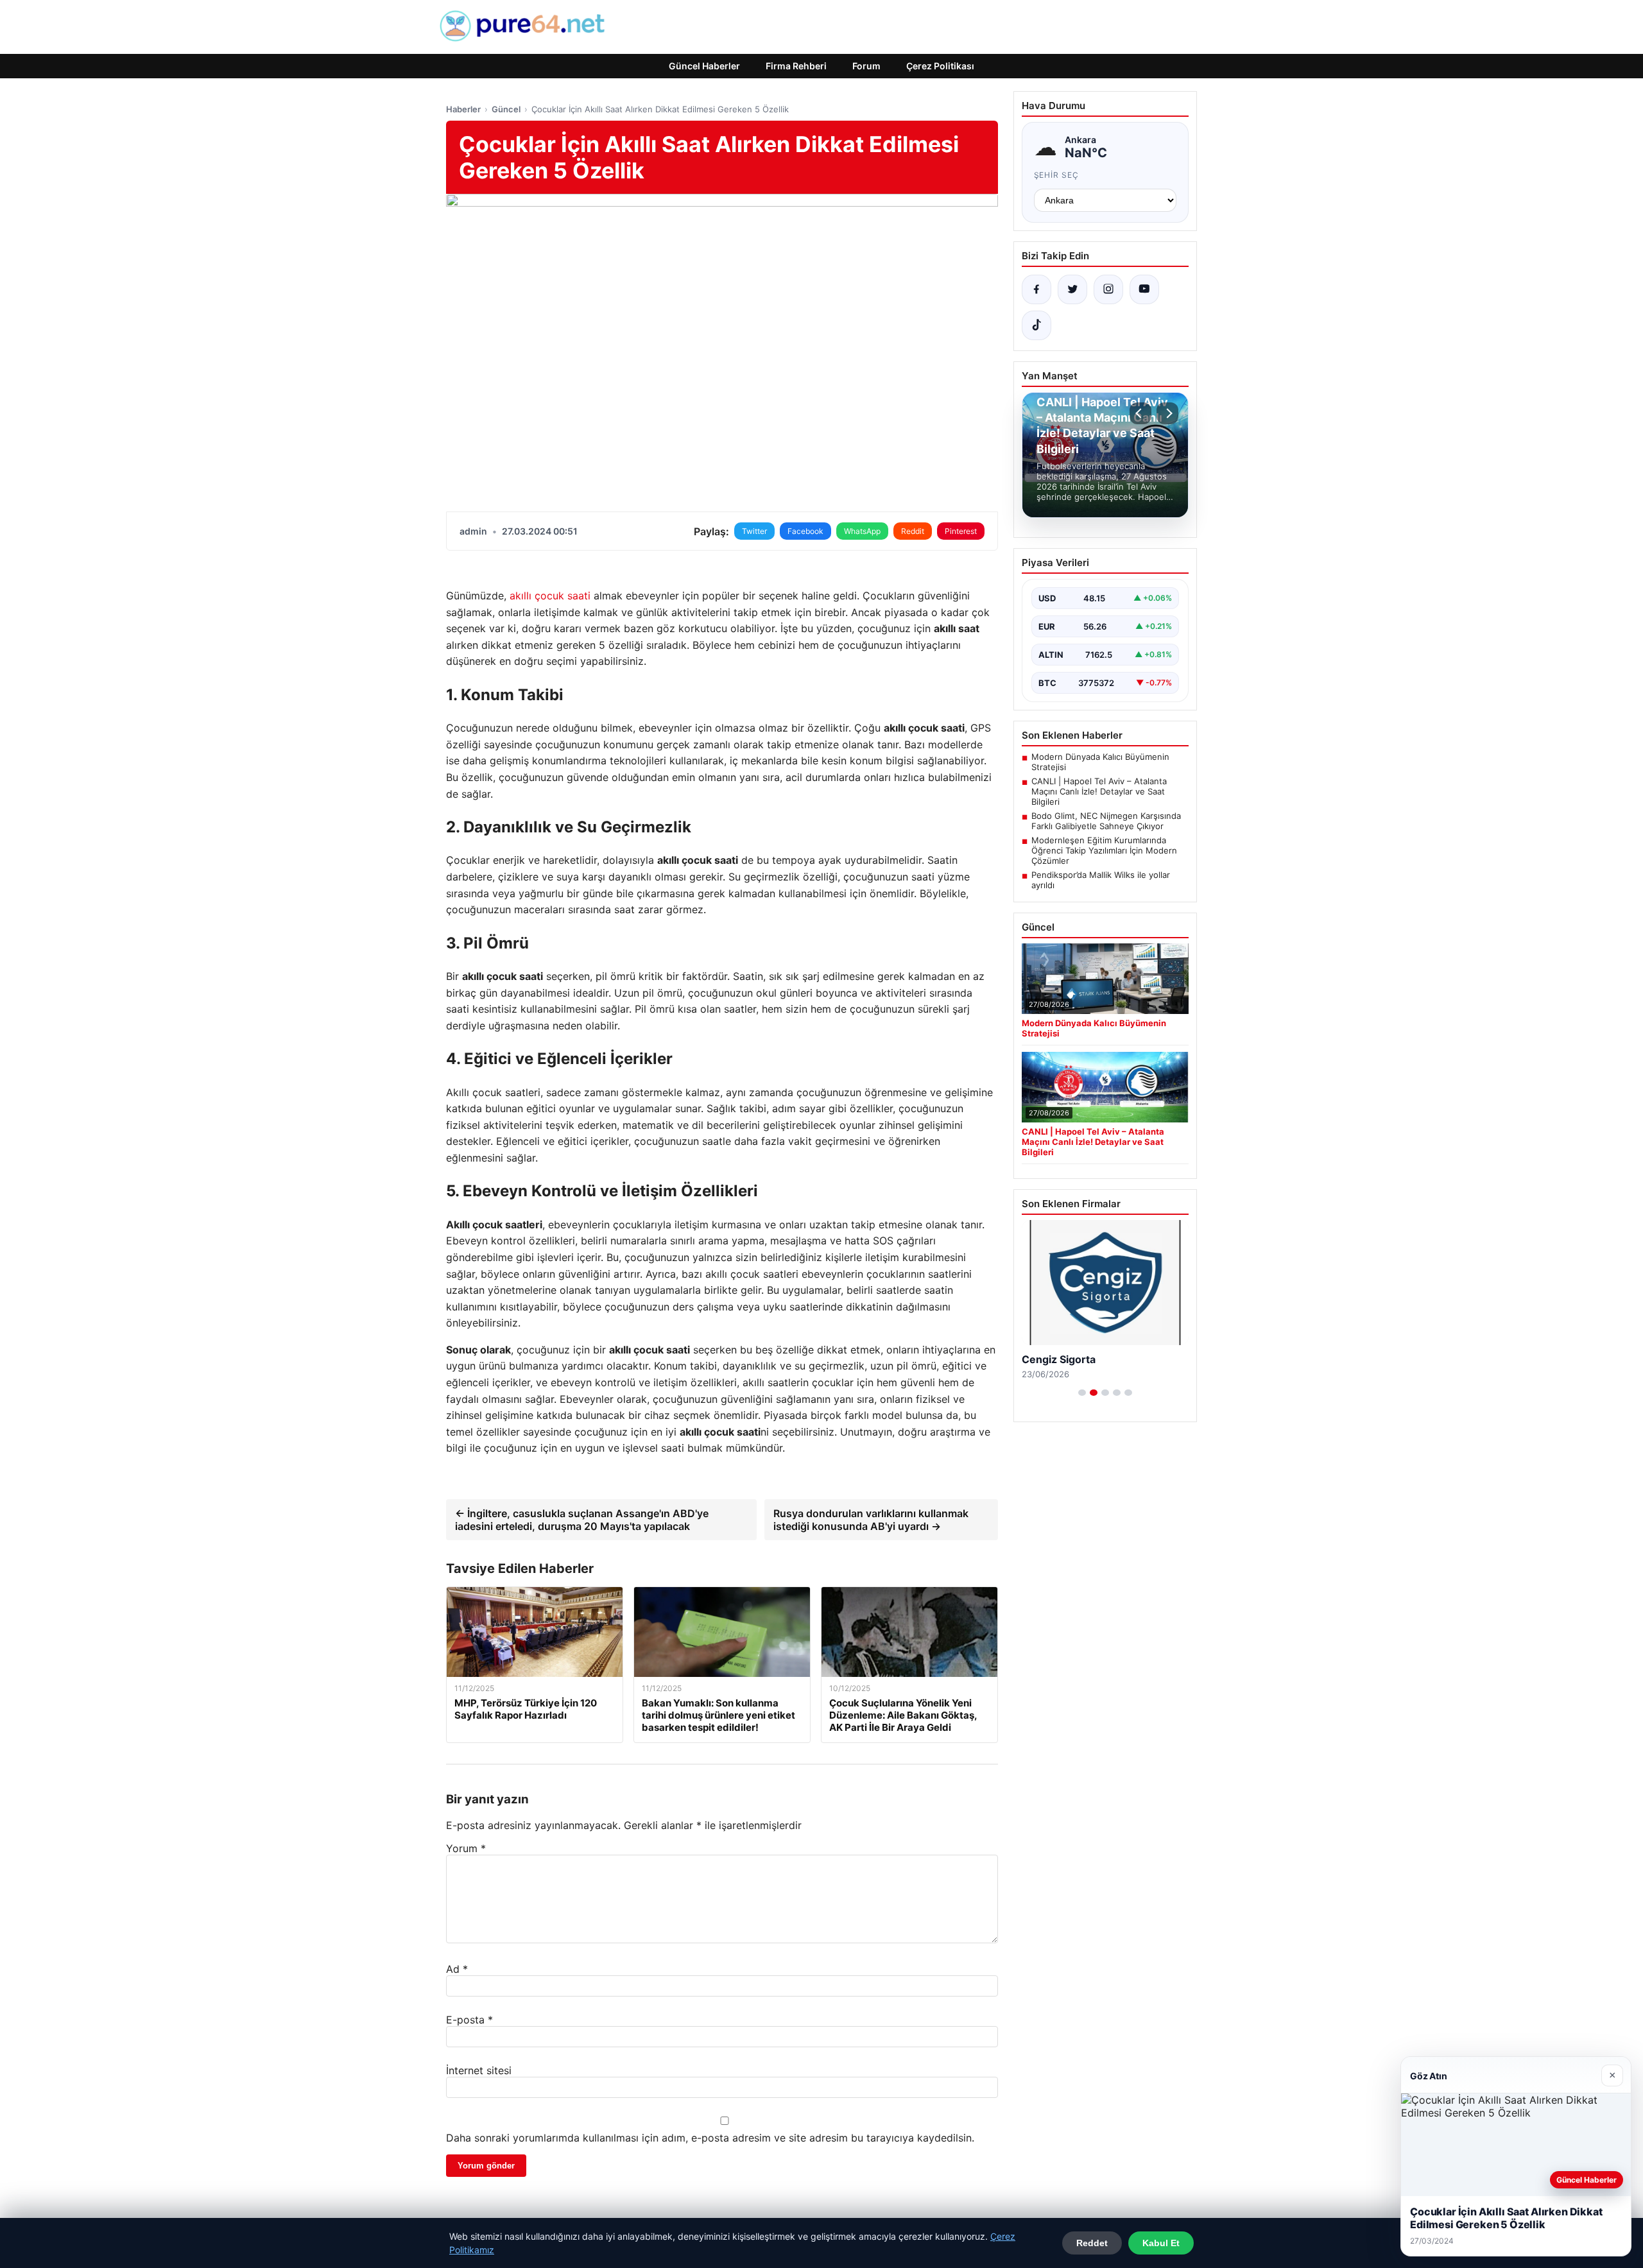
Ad (457, 1969)
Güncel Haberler (704, 66)
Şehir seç (1057, 175)
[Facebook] (1037, 289)
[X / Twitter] (1072, 289)
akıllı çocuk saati (550, 596)
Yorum (466, 1848)
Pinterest (961, 531)
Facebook (805, 531)
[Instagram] (1108, 289)
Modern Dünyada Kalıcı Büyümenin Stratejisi (1100, 762)
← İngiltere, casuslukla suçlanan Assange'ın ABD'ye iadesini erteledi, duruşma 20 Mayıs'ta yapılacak (582, 1520)
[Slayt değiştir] (1082, 1393)
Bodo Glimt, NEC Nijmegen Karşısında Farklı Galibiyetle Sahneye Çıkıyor (1106, 821)
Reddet (1092, 2243)
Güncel (506, 109)
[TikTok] (1037, 325)
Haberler (463, 109)
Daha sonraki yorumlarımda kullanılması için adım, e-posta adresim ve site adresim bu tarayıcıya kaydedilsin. (710, 2138)
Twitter (754, 531)
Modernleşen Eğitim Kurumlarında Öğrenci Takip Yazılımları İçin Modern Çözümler (1104, 850)
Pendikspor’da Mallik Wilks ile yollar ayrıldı (1101, 880)
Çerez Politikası (940, 66)
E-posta (469, 2020)
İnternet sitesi (479, 2070)
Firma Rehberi (796, 66)
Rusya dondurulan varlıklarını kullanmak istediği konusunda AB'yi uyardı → (871, 1520)
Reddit (913, 531)
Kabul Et (1161, 2243)
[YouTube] (1144, 289)
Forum (866, 66)
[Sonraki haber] (1167, 413)
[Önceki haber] (1140, 413)
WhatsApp (862, 531)
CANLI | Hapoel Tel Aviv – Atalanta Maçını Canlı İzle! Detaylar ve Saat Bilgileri (1099, 791)
